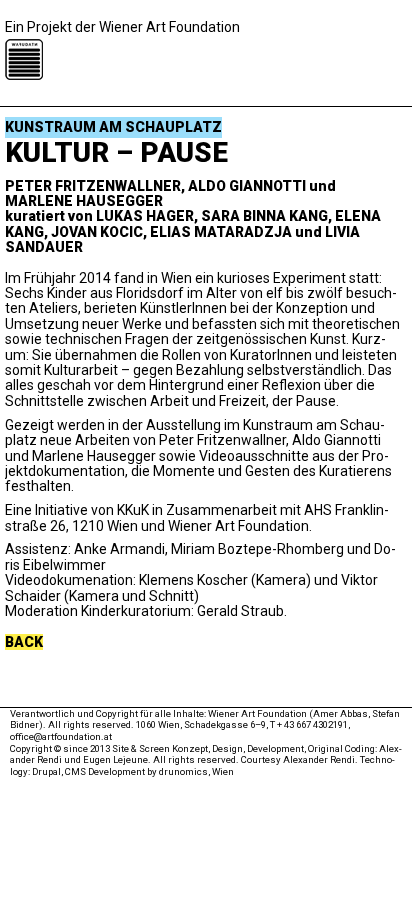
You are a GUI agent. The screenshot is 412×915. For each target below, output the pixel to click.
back (24, 642)
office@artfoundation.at (61, 736)
